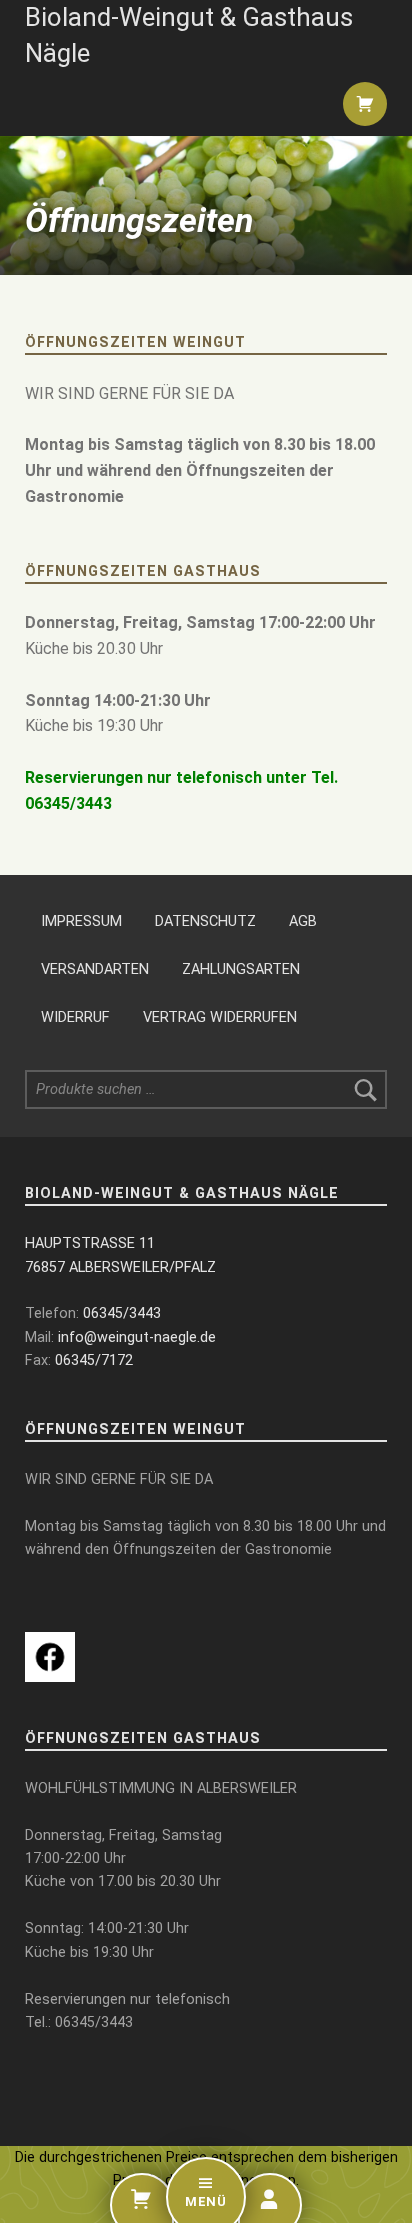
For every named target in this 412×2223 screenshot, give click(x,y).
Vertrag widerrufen (220, 1017)
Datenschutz (205, 921)
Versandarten (95, 969)
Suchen (366, 1090)
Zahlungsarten (241, 969)
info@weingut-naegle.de (137, 1337)
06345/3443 (122, 1313)
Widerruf (75, 1017)
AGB (303, 921)
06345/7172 (94, 1360)
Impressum (81, 921)
